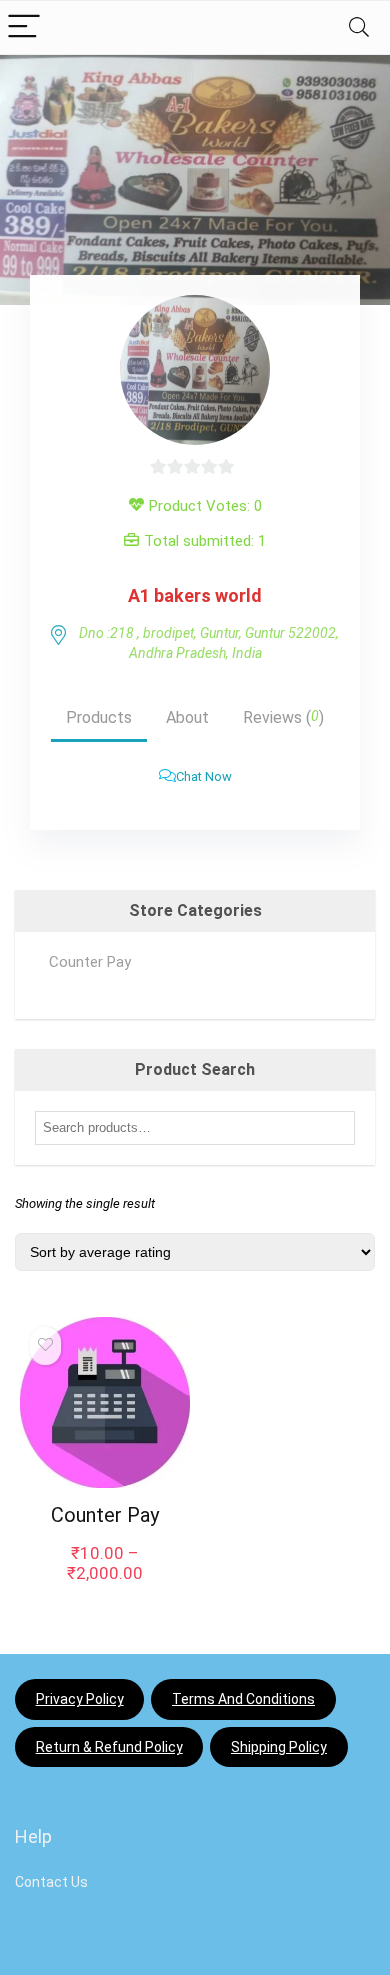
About (187, 717)
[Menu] (24, 27)
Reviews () (283, 717)
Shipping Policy (279, 1747)
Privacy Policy (80, 1699)
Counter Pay (90, 962)
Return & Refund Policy (109, 1747)
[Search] (359, 27)
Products (99, 717)
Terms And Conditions (243, 1699)
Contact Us (51, 1882)
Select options (104, 1599)
